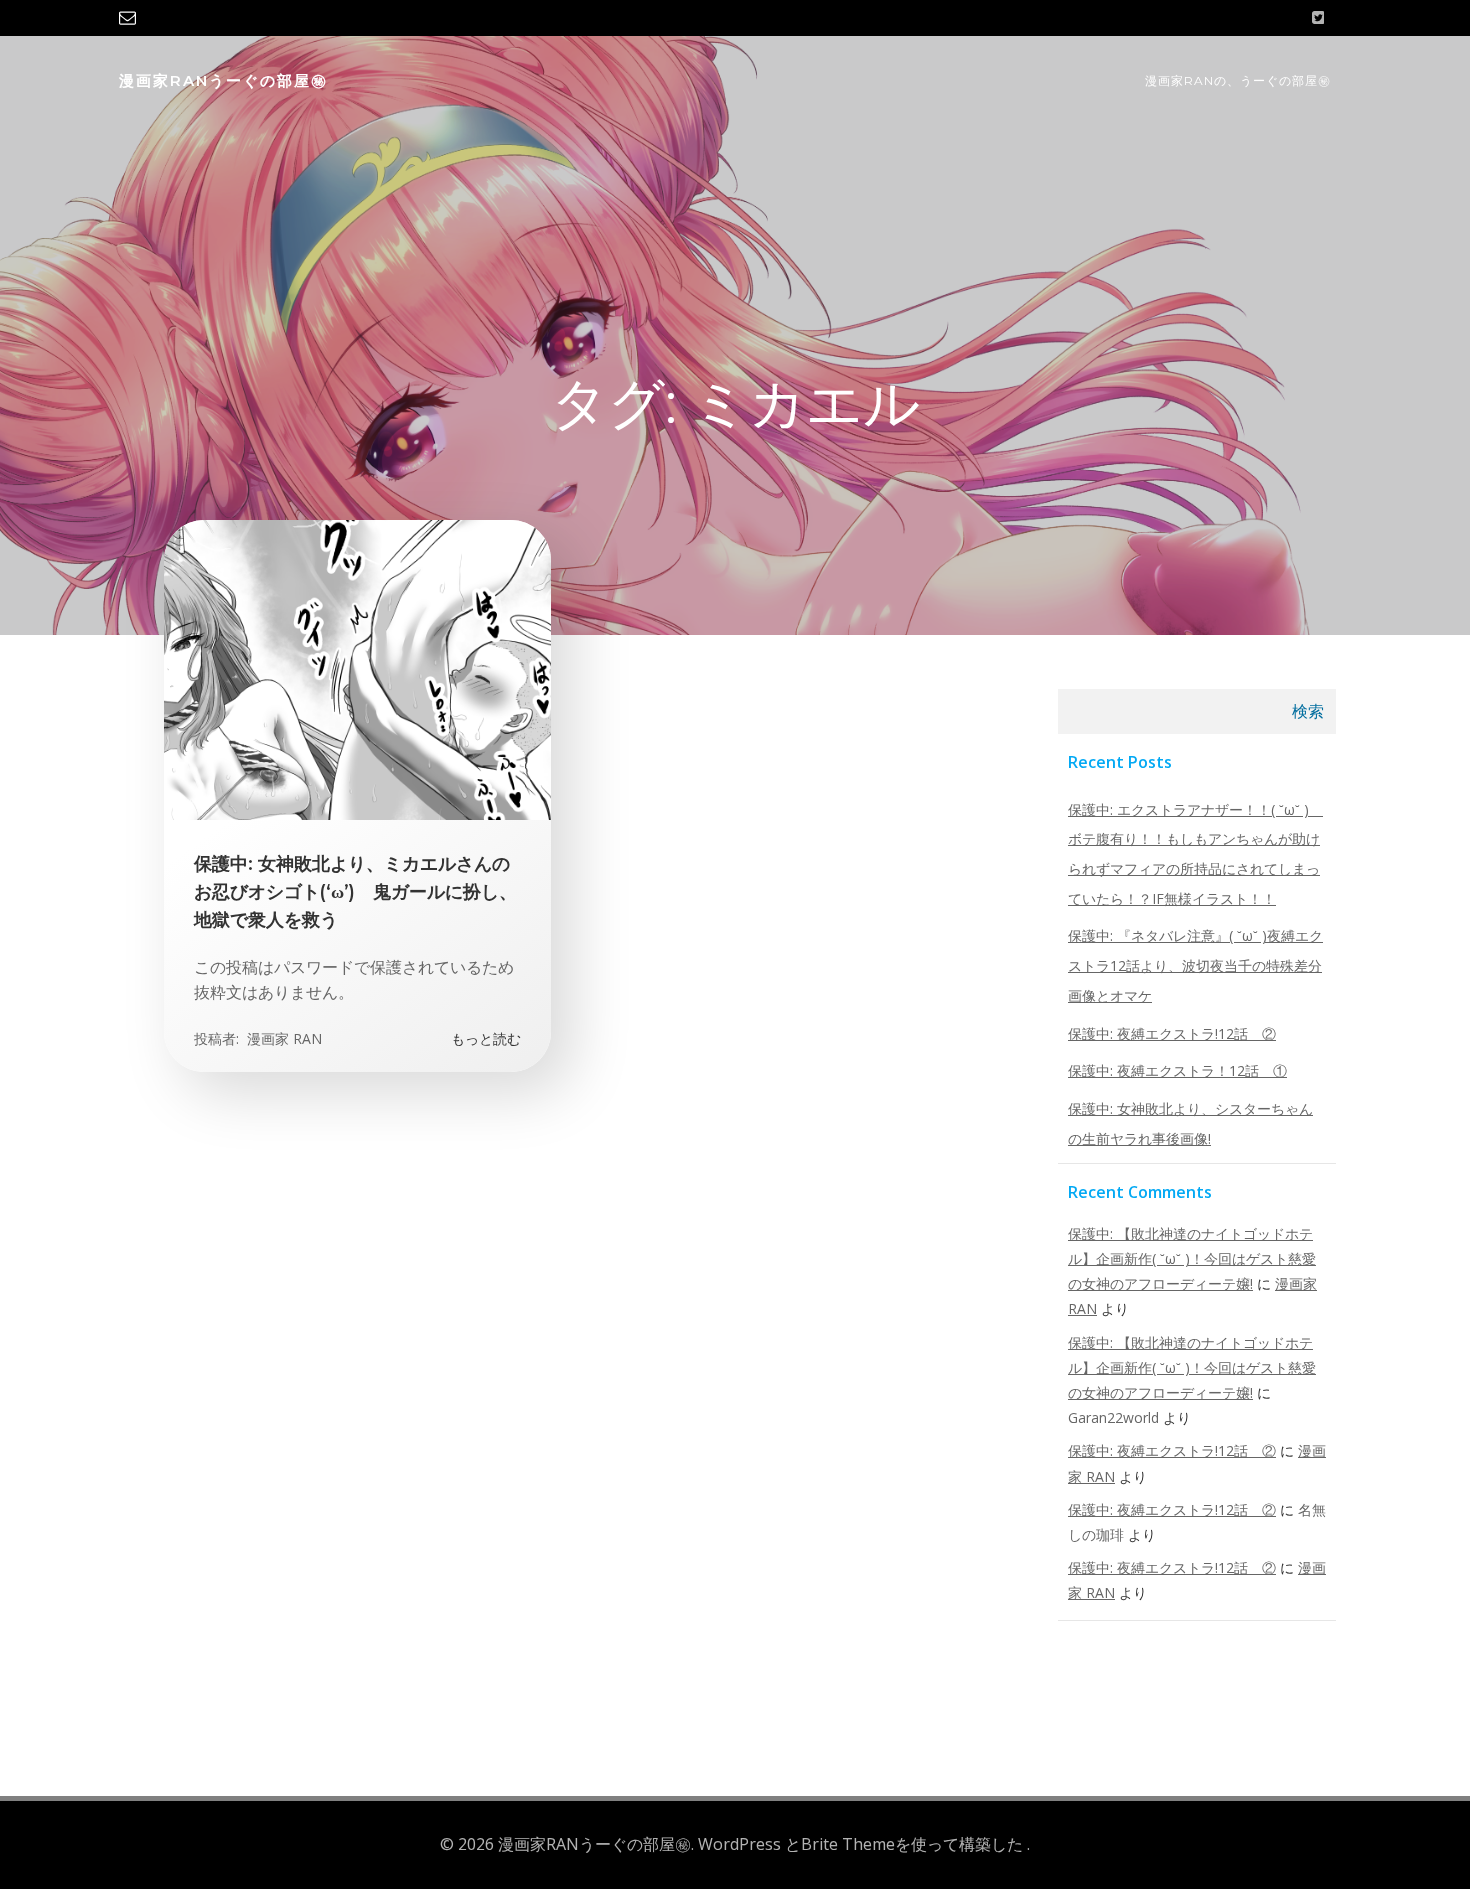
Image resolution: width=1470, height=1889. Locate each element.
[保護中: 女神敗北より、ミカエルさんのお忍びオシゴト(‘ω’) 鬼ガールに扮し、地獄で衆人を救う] (357, 668)
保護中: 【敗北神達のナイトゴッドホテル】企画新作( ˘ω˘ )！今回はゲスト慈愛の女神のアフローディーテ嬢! (1192, 1258)
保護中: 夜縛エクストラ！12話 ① (1177, 1070)
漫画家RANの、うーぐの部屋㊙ (1238, 80)
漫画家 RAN (282, 1038)
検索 (1308, 711)
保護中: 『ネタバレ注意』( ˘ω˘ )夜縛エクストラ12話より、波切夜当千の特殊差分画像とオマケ (1195, 965)
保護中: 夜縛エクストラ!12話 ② (1172, 1033)
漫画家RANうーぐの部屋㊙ (223, 80)
